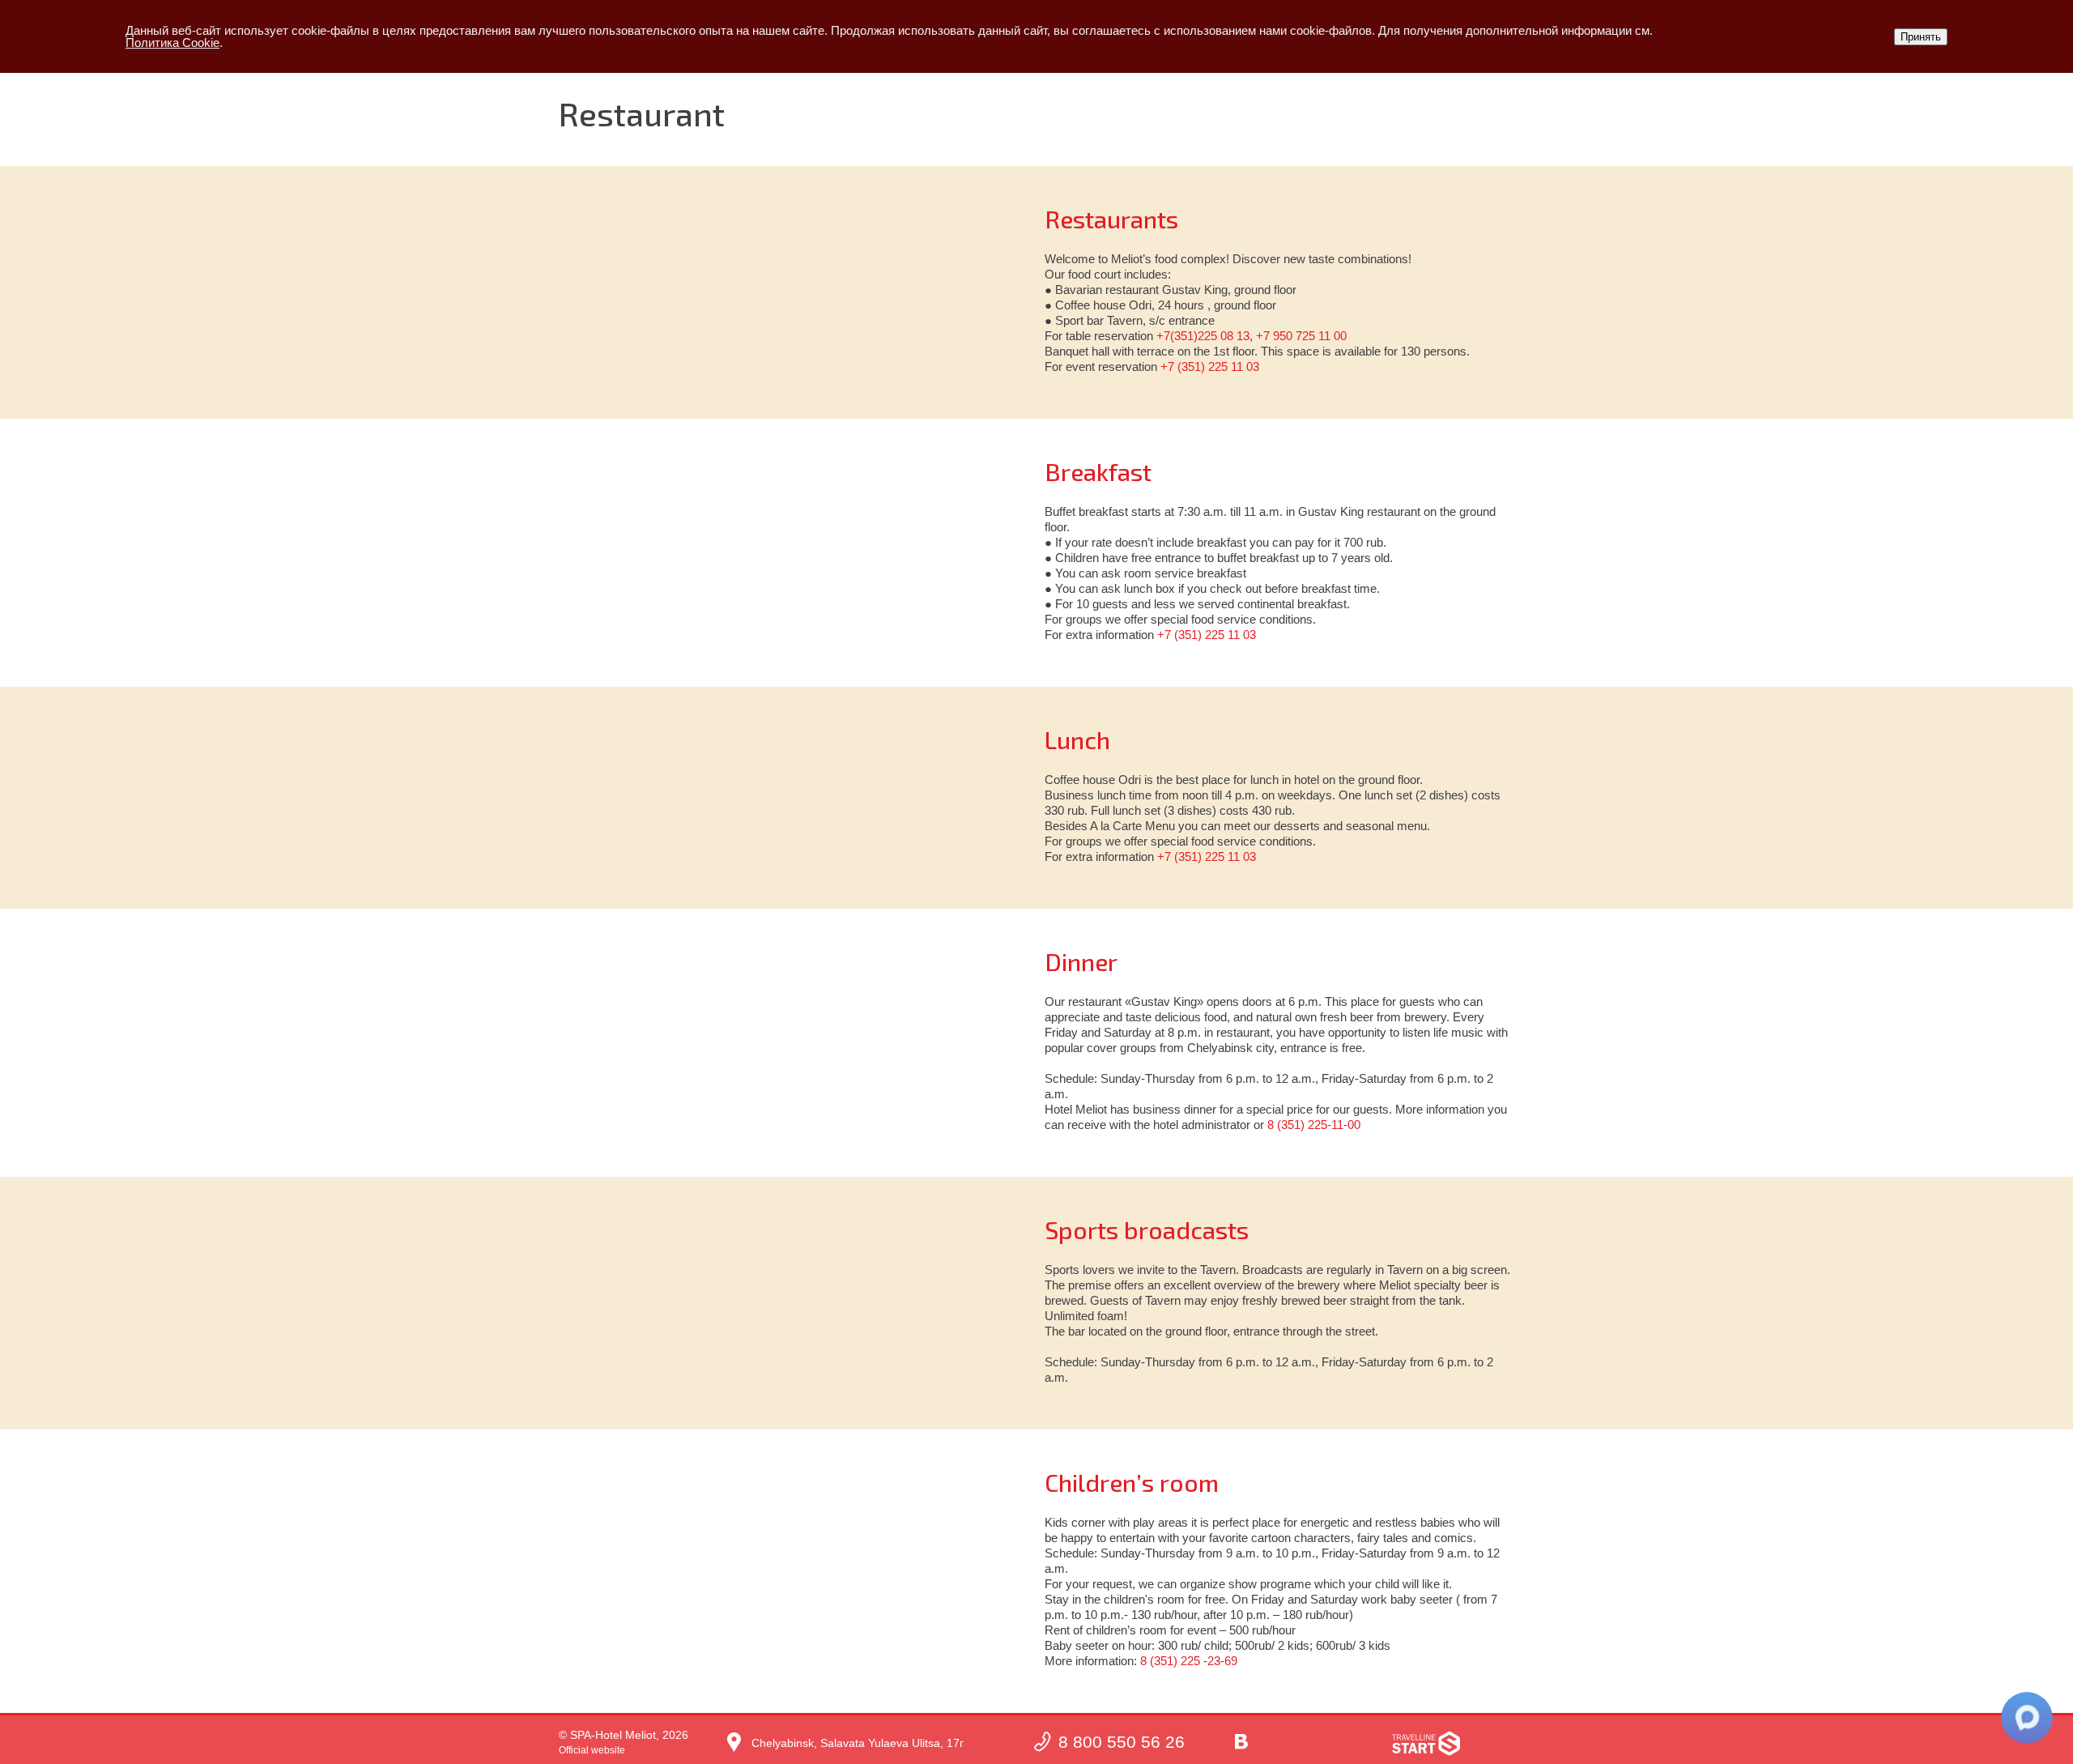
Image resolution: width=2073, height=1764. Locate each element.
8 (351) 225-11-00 (1314, 1125)
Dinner (1081, 961)
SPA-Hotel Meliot (613, 1735)
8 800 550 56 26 (1122, 1742)
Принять (1921, 37)
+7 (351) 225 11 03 (1210, 366)
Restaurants (1111, 219)
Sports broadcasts (1147, 1229)
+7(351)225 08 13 (1203, 336)
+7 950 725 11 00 (1301, 336)
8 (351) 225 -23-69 (1189, 1661)
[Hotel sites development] (1426, 1743)
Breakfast (1098, 471)
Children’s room (1132, 1482)
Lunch (1077, 739)
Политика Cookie (172, 43)
